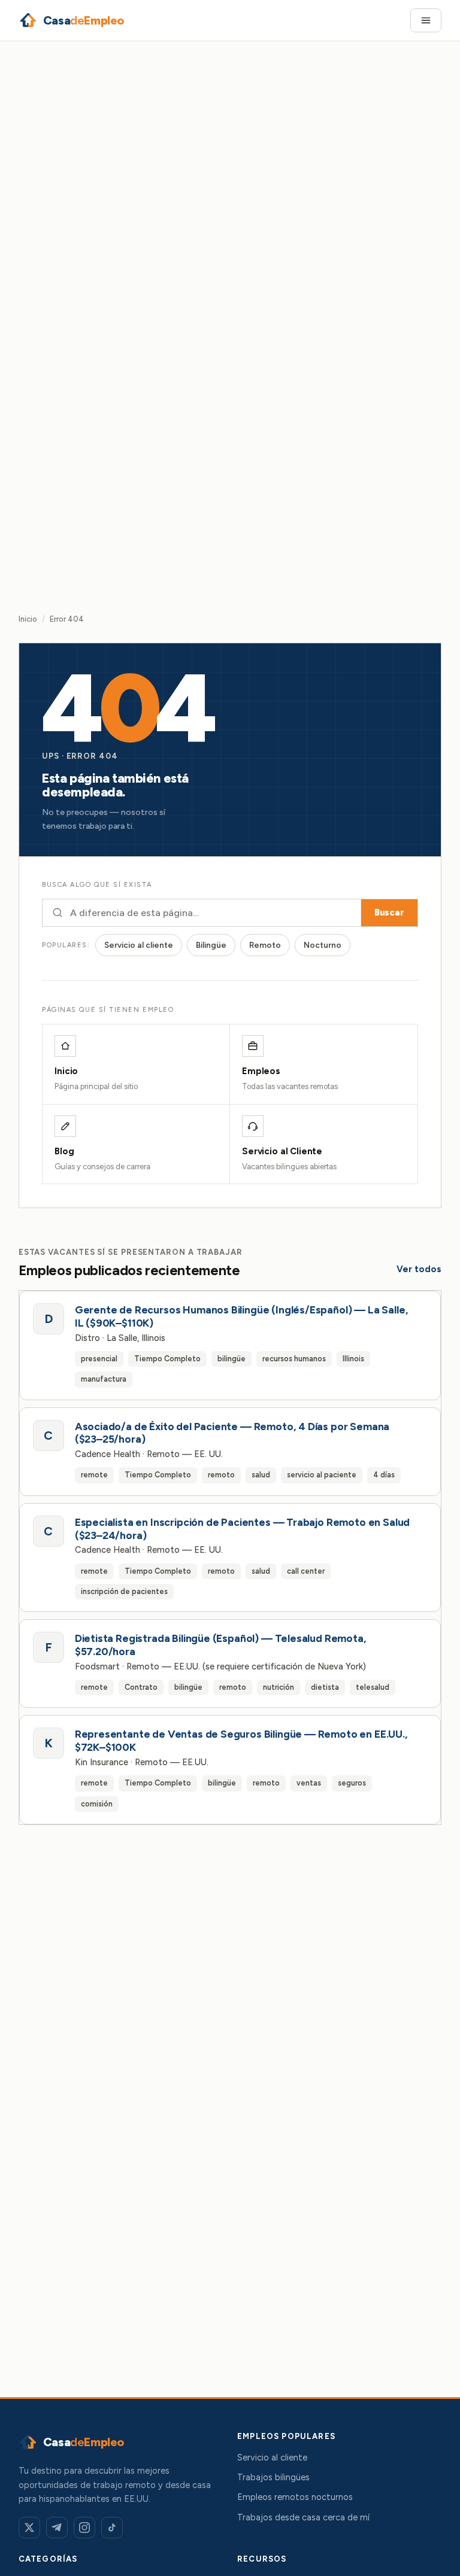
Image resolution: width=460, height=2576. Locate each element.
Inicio (28, 619)
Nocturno (323, 945)
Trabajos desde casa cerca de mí (303, 2517)
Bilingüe (211, 945)
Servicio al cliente (139, 945)
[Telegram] (57, 2528)
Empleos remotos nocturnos (295, 2497)
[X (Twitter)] (29, 2528)
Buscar (389, 913)
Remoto (265, 945)
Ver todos (419, 1269)
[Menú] (426, 20)
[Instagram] (84, 2528)
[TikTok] (112, 2528)
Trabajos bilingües (273, 2477)
